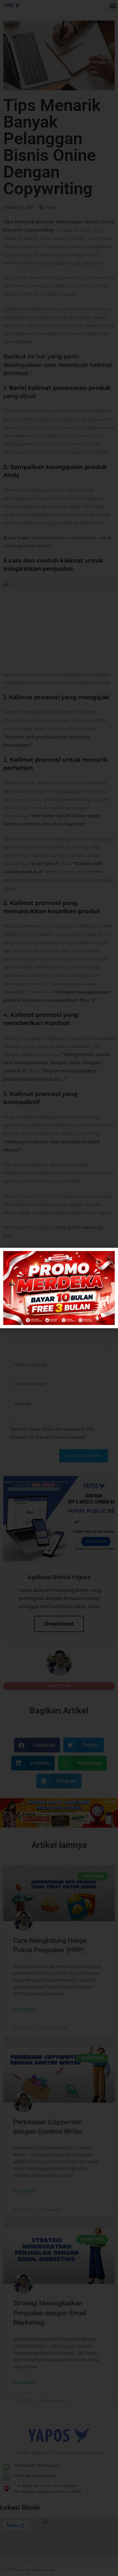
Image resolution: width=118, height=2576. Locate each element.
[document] (59, 1288)
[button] (109, 1257)
